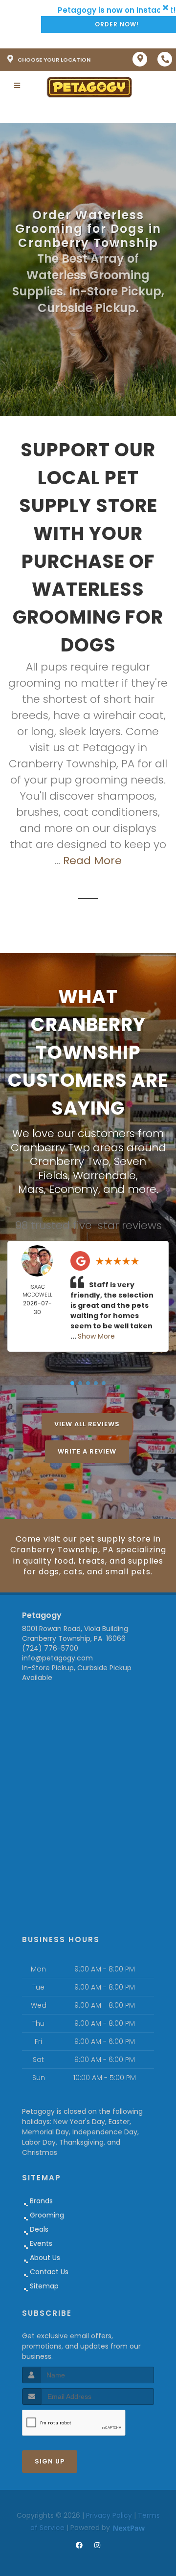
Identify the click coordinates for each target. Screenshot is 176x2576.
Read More (92, 861)
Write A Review (87, 1451)
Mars (31, 1189)
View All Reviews (87, 1424)
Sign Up (50, 2461)
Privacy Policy (109, 2515)
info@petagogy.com (57, 1658)
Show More (96, 1336)
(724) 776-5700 (50, 1648)
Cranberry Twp (69, 1161)
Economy (74, 1189)
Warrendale (104, 1176)
